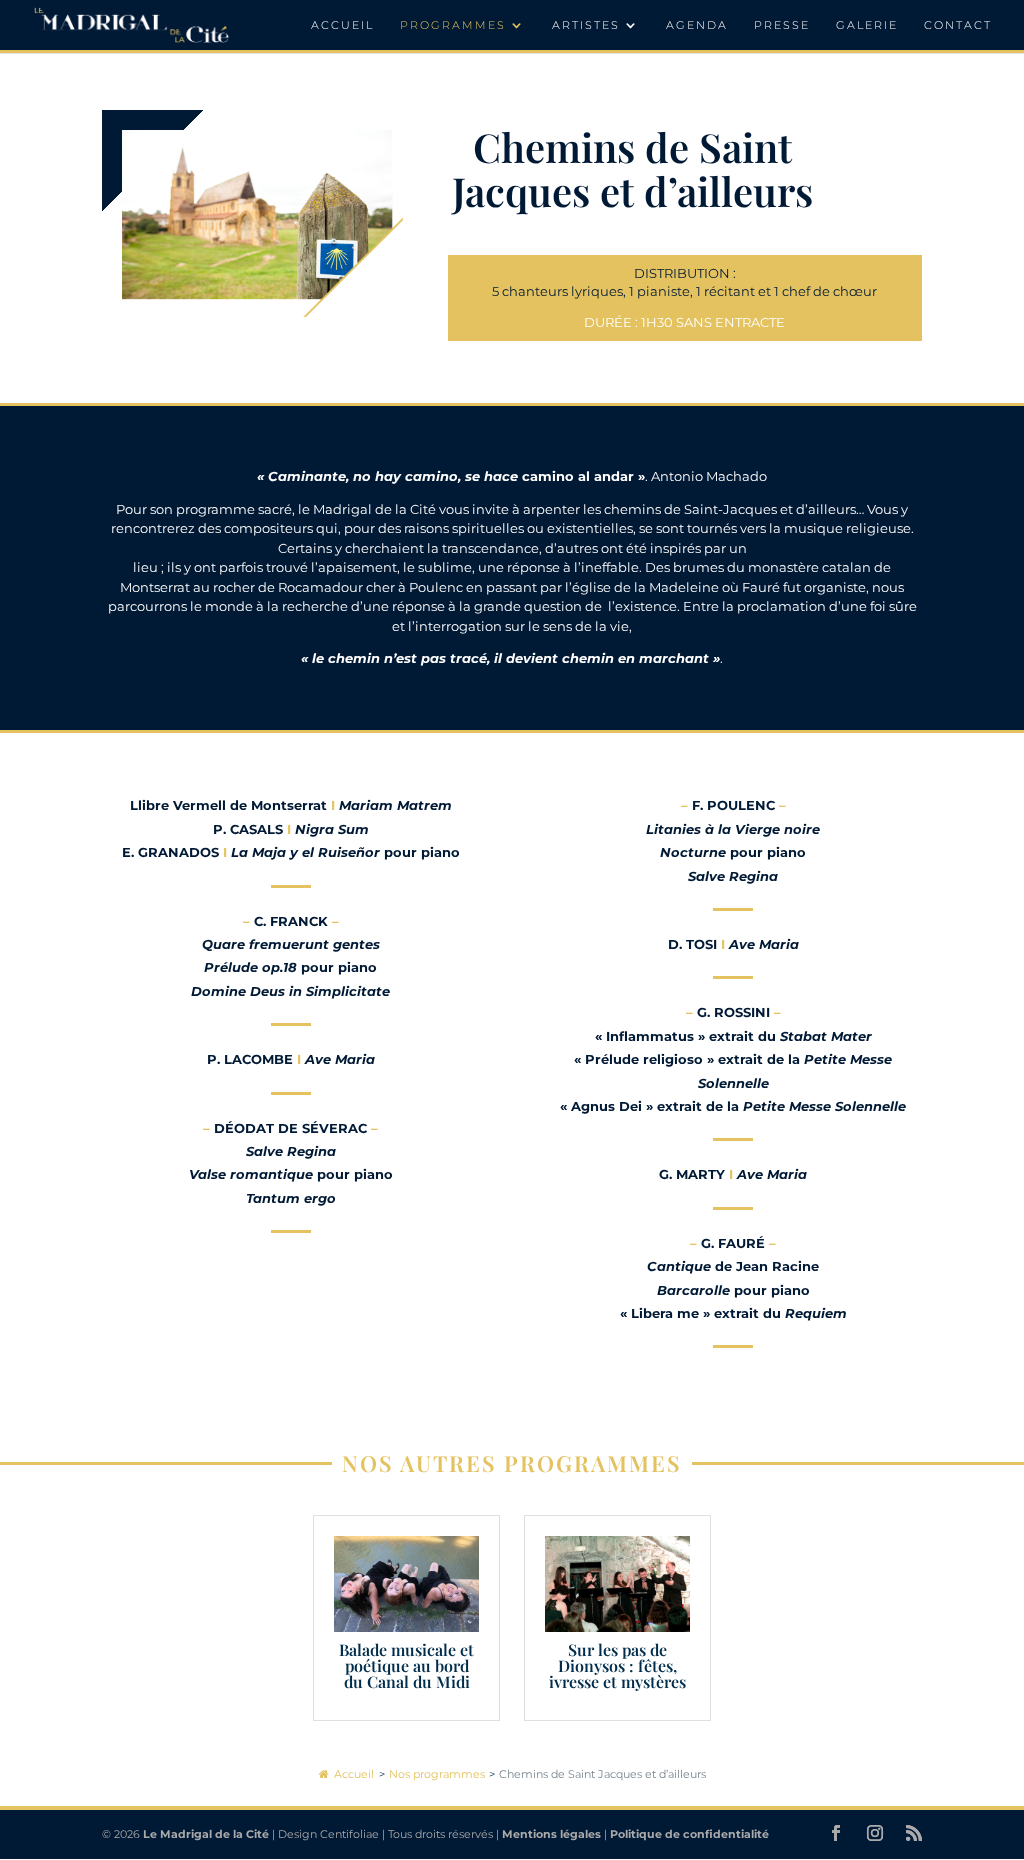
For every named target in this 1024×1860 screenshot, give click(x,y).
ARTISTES (586, 25)
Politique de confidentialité (689, 1834)
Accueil (354, 1774)
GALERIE (867, 25)
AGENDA (697, 25)
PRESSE (782, 25)
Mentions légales (551, 1834)
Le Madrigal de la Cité (206, 1834)
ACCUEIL (342, 25)
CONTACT (958, 25)
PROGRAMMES (453, 25)
